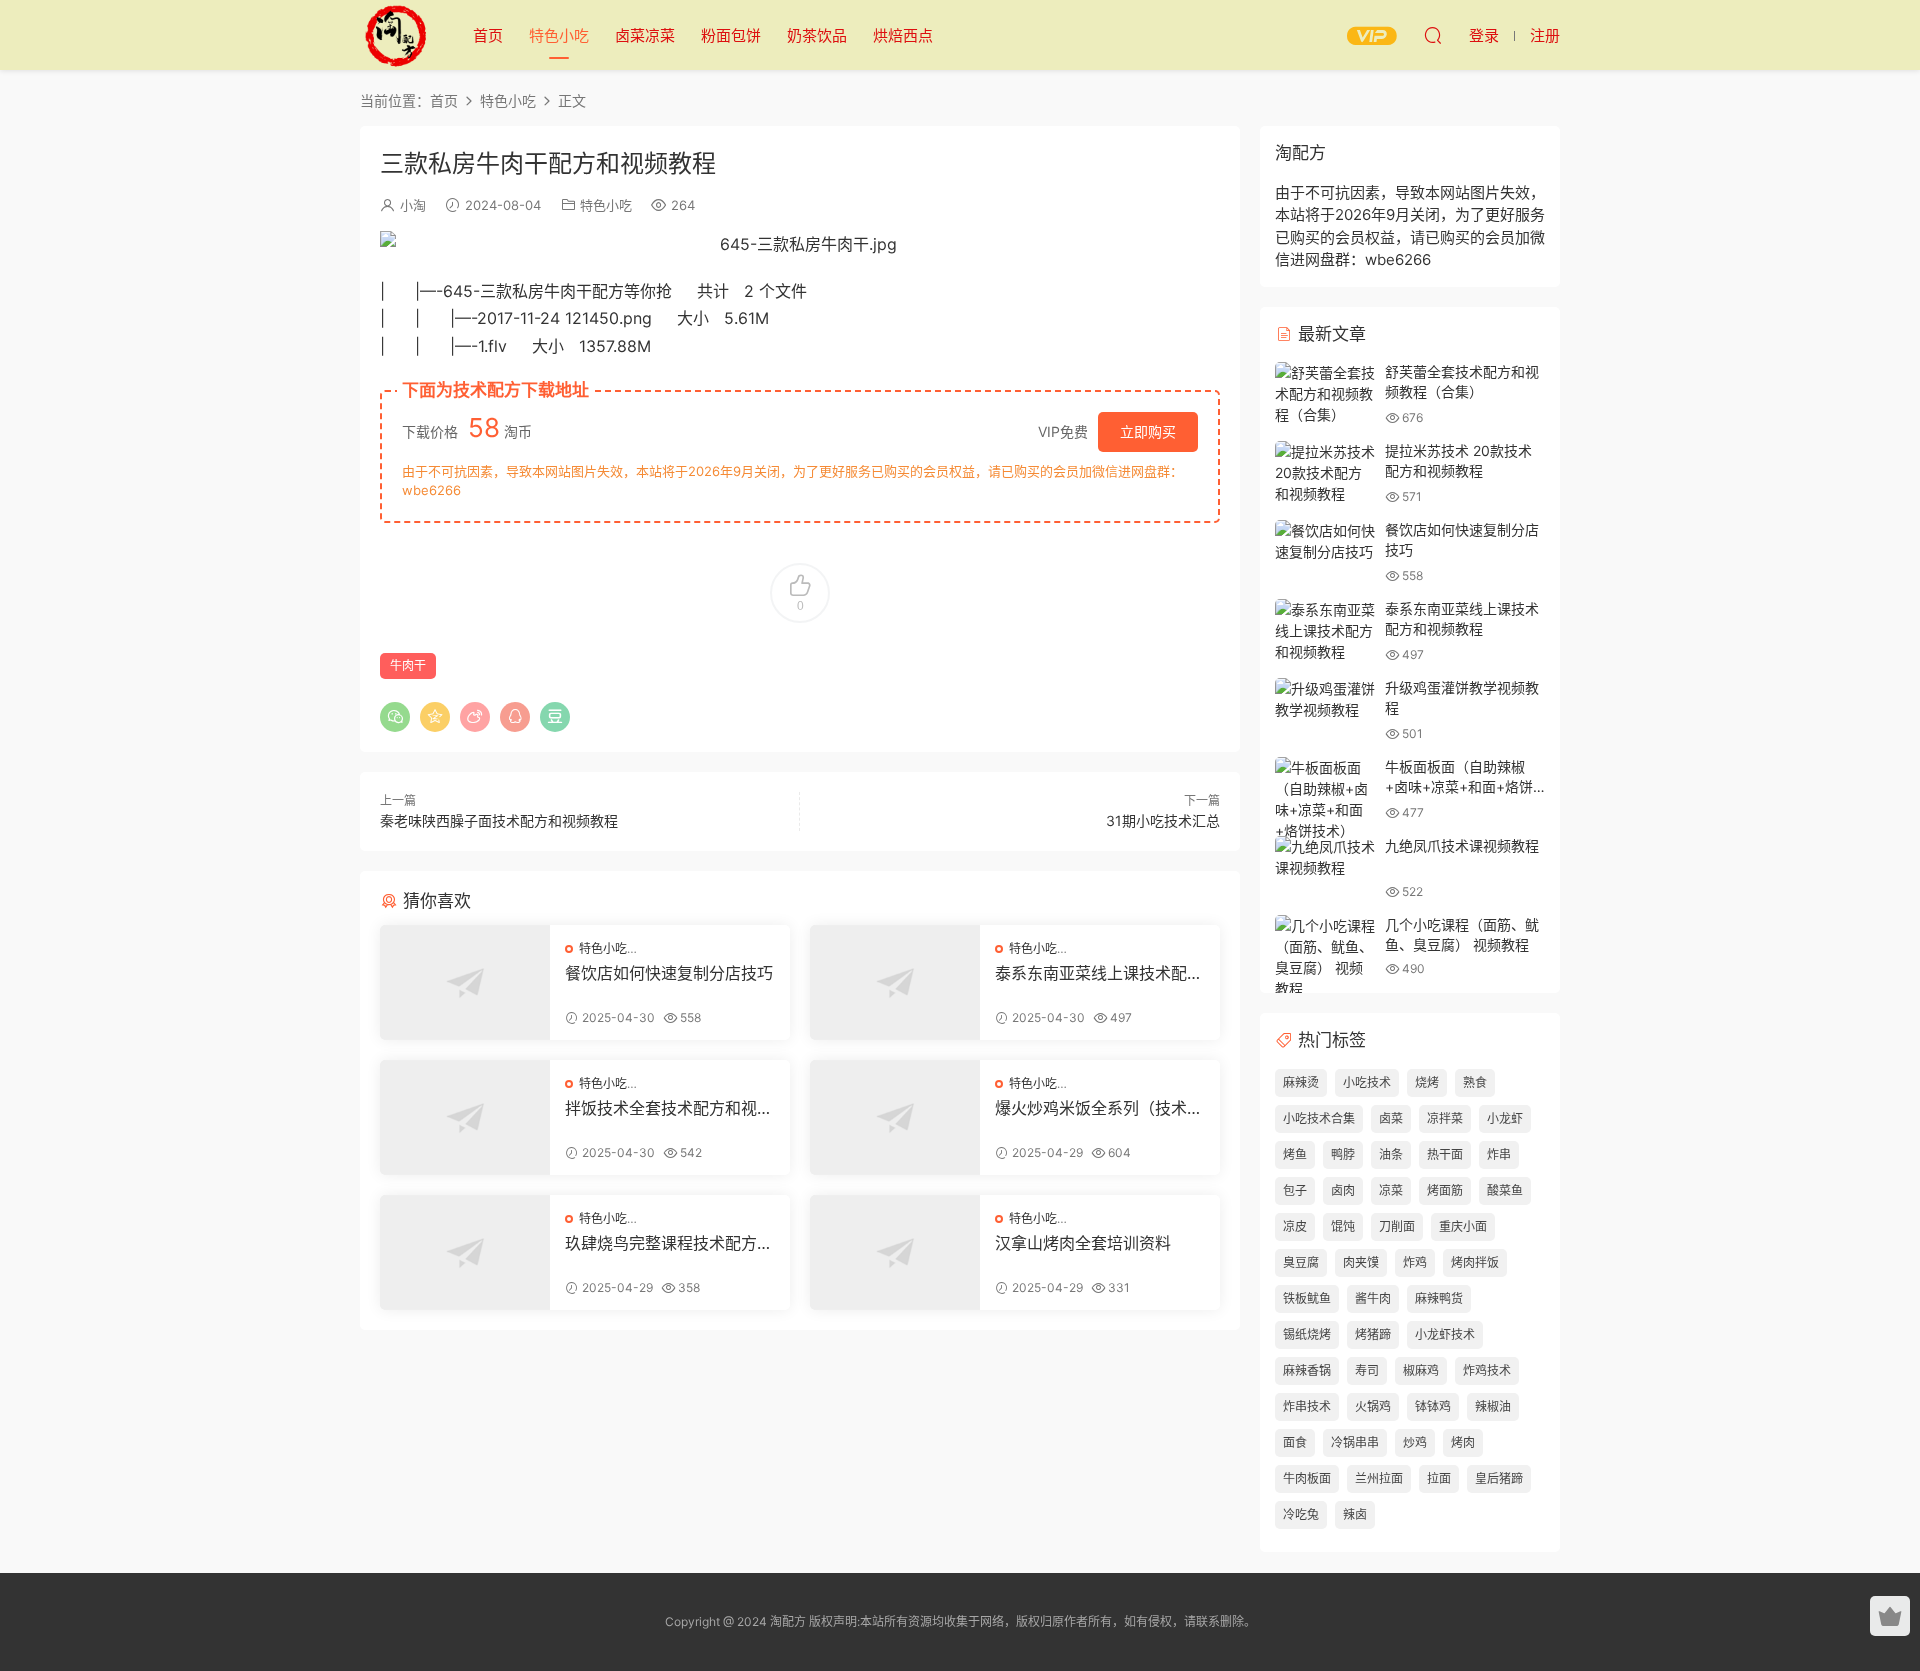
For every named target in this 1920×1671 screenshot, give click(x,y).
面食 (1295, 1442)
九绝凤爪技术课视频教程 (1462, 845)
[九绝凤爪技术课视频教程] (1325, 857)
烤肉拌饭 (1475, 1262)
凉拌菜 (1445, 1118)
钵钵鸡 (1433, 1406)
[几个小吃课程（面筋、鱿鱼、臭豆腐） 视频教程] (1325, 957)
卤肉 (1343, 1190)
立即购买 (1148, 431)
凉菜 (1391, 1190)
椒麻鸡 (1421, 1370)
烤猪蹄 (1373, 1334)
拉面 (1439, 1478)
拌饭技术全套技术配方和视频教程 (669, 1108)
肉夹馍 (1361, 1262)
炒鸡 (1415, 1442)
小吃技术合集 (1319, 1118)
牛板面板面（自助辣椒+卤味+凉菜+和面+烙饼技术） (1459, 786)
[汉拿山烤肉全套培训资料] (895, 1252)
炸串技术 (1307, 1406)
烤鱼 (1295, 1154)
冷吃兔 (1301, 1514)
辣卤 (1355, 1514)
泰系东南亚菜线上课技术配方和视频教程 (1099, 973)
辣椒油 (1493, 1406)
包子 (1295, 1190)
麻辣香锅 (1307, 1370)
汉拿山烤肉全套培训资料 (1083, 1243)
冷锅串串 (1355, 1442)
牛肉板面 (1307, 1478)
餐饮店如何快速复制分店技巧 (669, 973)
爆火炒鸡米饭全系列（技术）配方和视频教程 (1099, 1108)
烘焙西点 (903, 35)
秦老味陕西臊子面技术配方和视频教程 (499, 820)
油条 (1391, 1154)
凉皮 (1295, 1226)
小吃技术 (1367, 1082)
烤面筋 (1445, 1190)
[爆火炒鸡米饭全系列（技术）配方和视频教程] (895, 1117)
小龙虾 (1505, 1118)
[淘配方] (395, 35)
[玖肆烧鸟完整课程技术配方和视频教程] (465, 1252)
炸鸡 (1415, 1262)
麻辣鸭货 (1439, 1298)
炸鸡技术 (1487, 1370)
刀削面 (1397, 1226)
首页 (488, 35)
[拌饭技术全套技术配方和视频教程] (465, 1117)
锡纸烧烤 (1307, 1334)
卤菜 (1391, 1118)
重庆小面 (1463, 1226)
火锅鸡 (1373, 1406)
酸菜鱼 (1505, 1190)
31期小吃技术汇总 (1163, 820)
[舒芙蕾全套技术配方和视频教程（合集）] (1325, 393)
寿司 (1367, 1370)
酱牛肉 (1373, 1298)
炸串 (1499, 1154)
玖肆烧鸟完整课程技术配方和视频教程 (669, 1243)
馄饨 (1343, 1226)
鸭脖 (1343, 1154)
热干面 (1445, 1154)
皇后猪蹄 (1499, 1478)
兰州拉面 (1379, 1478)
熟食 (1475, 1082)
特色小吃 (559, 35)
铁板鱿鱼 (1307, 1298)
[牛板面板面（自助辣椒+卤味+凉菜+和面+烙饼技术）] (1325, 799)
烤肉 (1463, 1442)
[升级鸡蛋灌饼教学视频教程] (1325, 699)
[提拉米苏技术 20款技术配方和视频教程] (1325, 472)
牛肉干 (408, 665)
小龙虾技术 (1445, 1334)
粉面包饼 (731, 35)
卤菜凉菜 (645, 35)
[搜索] (1433, 35)
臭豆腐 (1301, 1262)
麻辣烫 (1301, 1082)
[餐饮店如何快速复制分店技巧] (465, 982)
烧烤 (1427, 1082)
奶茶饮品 (817, 35)
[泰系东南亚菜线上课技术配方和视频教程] (895, 982)
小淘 (413, 205)
